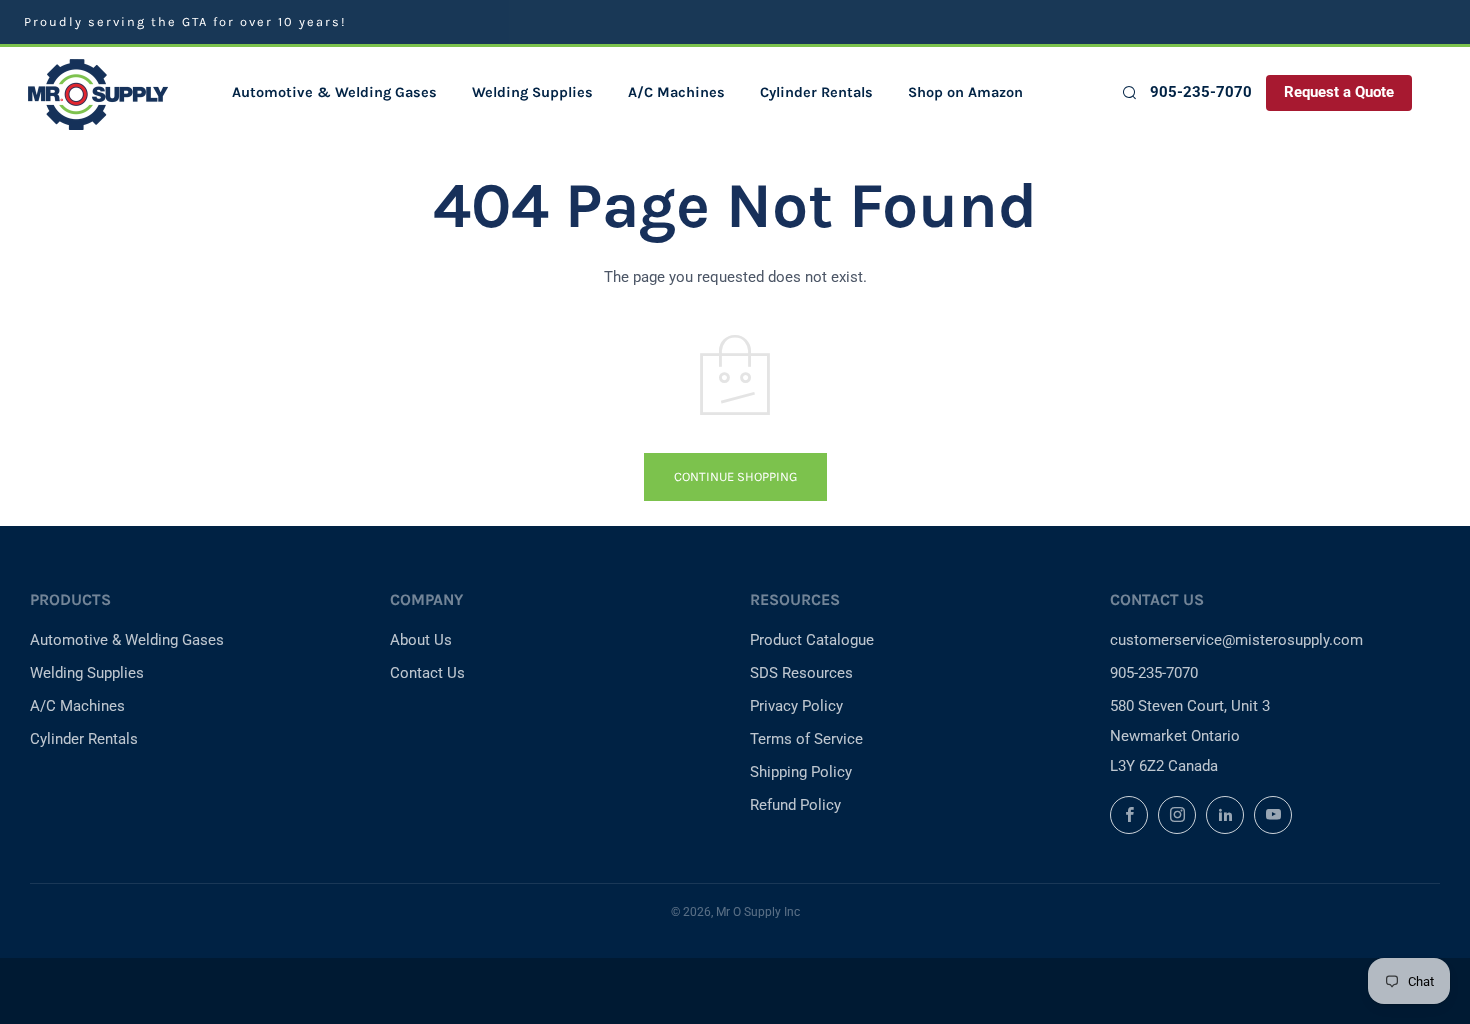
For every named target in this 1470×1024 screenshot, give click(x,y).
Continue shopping (735, 476)
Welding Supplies (532, 92)
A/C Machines (676, 92)
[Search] (1128, 92)
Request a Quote (1339, 92)
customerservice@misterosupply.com (1236, 640)
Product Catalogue (812, 640)
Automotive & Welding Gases (334, 92)
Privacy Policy (796, 706)
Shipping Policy (801, 772)
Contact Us (427, 673)
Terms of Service (806, 739)
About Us (421, 640)
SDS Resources (801, 673)
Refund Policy (795, 805)
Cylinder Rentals (816, 92)
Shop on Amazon (965, 92)
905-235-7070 (1201, 92)
